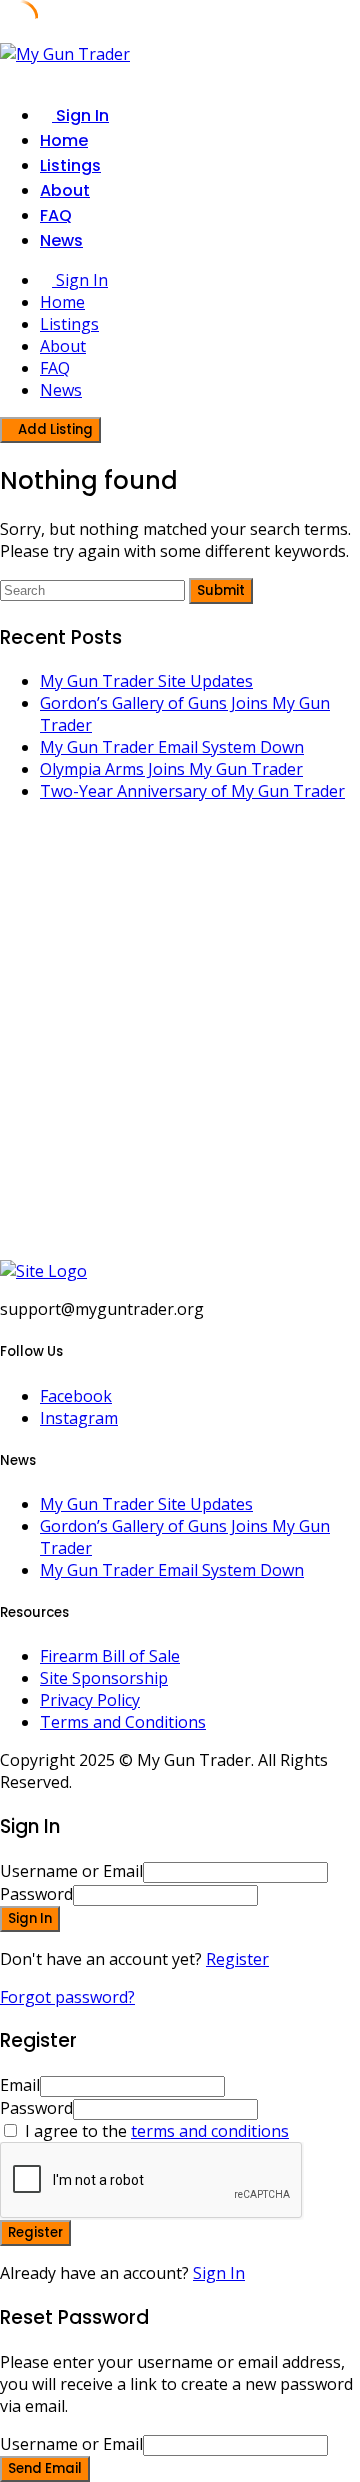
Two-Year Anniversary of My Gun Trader (192, 791)
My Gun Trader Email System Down (172, 747)
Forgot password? (67, 1997)
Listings (70, 165)
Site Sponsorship (104, 1678)
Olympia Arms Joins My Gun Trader (171, 769)
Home (64, 140)
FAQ (56, 215)
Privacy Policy (90, 1700)
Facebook (76, 1396)
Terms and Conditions (123, 1722)
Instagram (79, 1418)
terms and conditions (210, 2131)
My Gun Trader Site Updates (146, 681)
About (65, 190)
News (61, 240)
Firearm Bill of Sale (110, 1656)
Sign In (219, 2273)
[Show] (264, 1894)
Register (237, 1959)
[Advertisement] (180, 1042)
